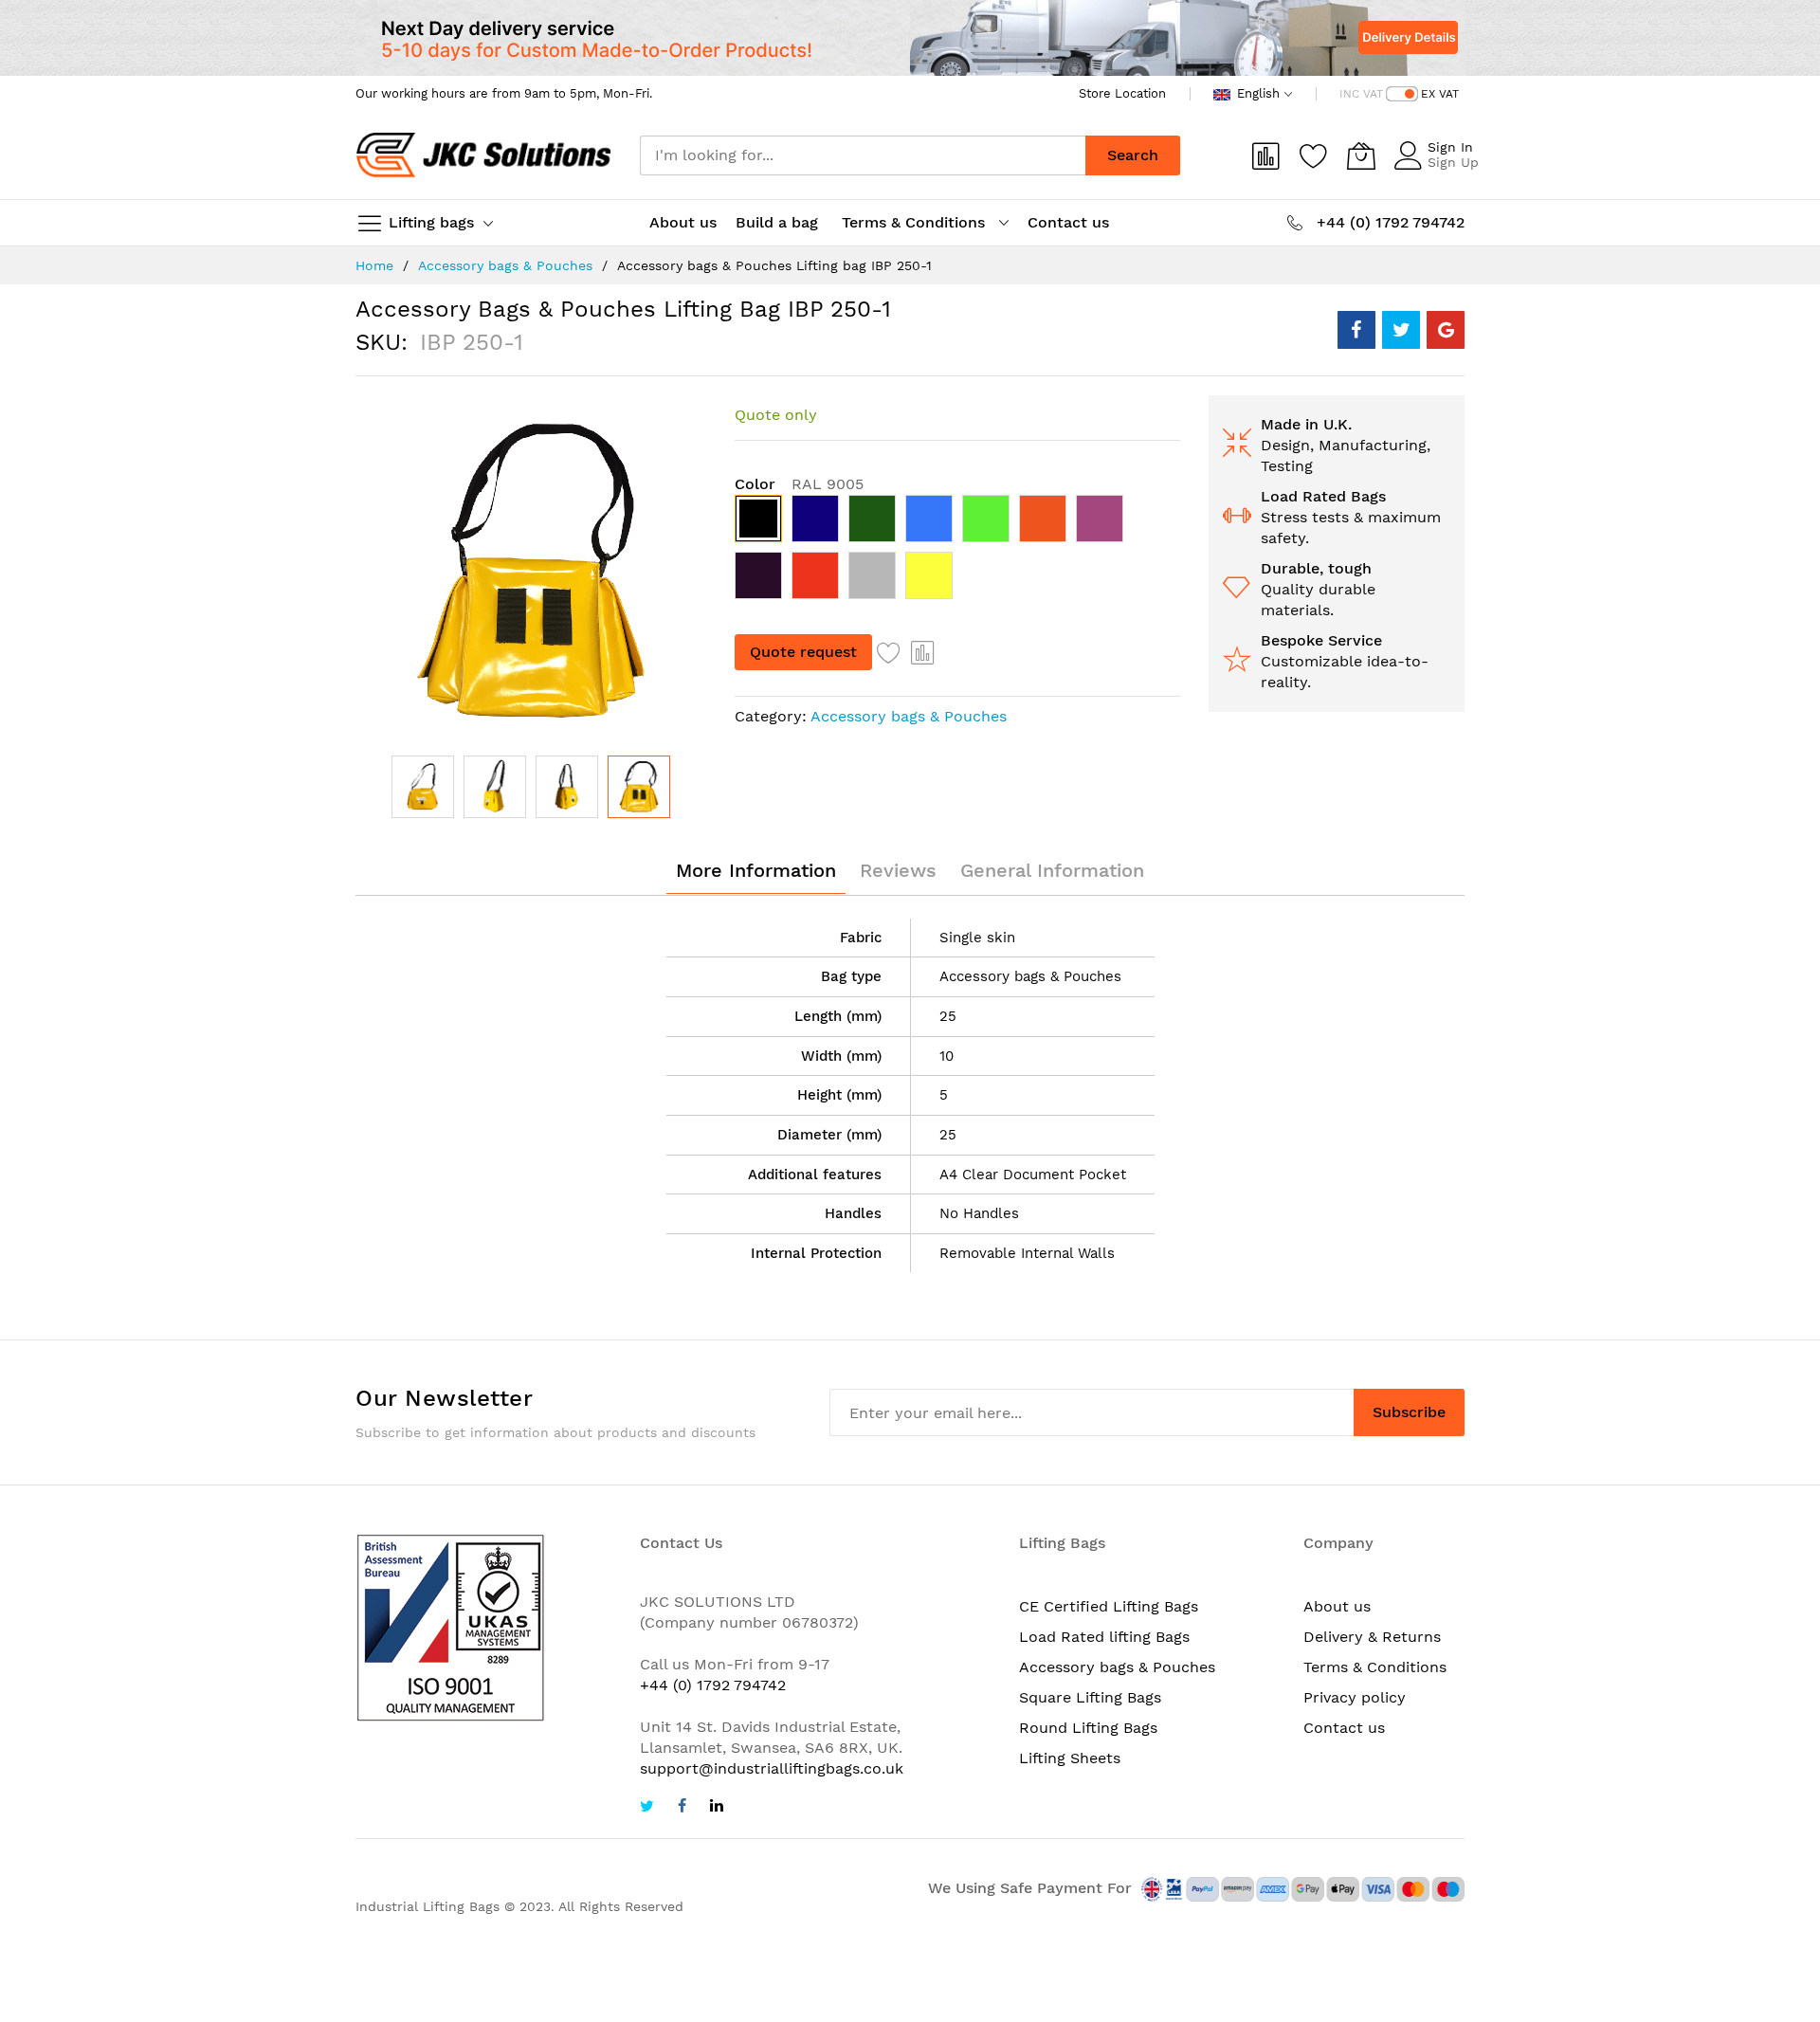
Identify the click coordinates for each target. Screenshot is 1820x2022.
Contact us (1068, 222)
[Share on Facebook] (1356, 330)
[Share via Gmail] (1446, 330)
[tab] (756, 870)
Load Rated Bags (1323, 496)
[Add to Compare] (923, 652)
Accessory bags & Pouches (505, 265)
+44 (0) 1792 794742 (713, 1685)
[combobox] (863, 155)
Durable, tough (1316, 568)
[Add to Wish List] (889, 652)
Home (374, 265)
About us (683, 222)
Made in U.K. (1306, 424)
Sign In (1450, 147)
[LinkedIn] (717, 1808)
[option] (758, 519)
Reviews (898, 870)
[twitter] (647, 1808)
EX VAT (1440, 94)
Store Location (1122, 93)
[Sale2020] (910, 38)
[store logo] (483, 155)
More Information (756, 870)
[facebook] (682, 1808)
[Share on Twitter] (1401, 330)
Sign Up (1453, 162)
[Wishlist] (1314, 155)
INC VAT (1361, 94)
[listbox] (957, 552)
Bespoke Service (1321, 640)
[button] (423, 787)
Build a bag (779, 222)
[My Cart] (1361, 155)
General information (1052, 870)
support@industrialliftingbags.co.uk (772, 1768)
